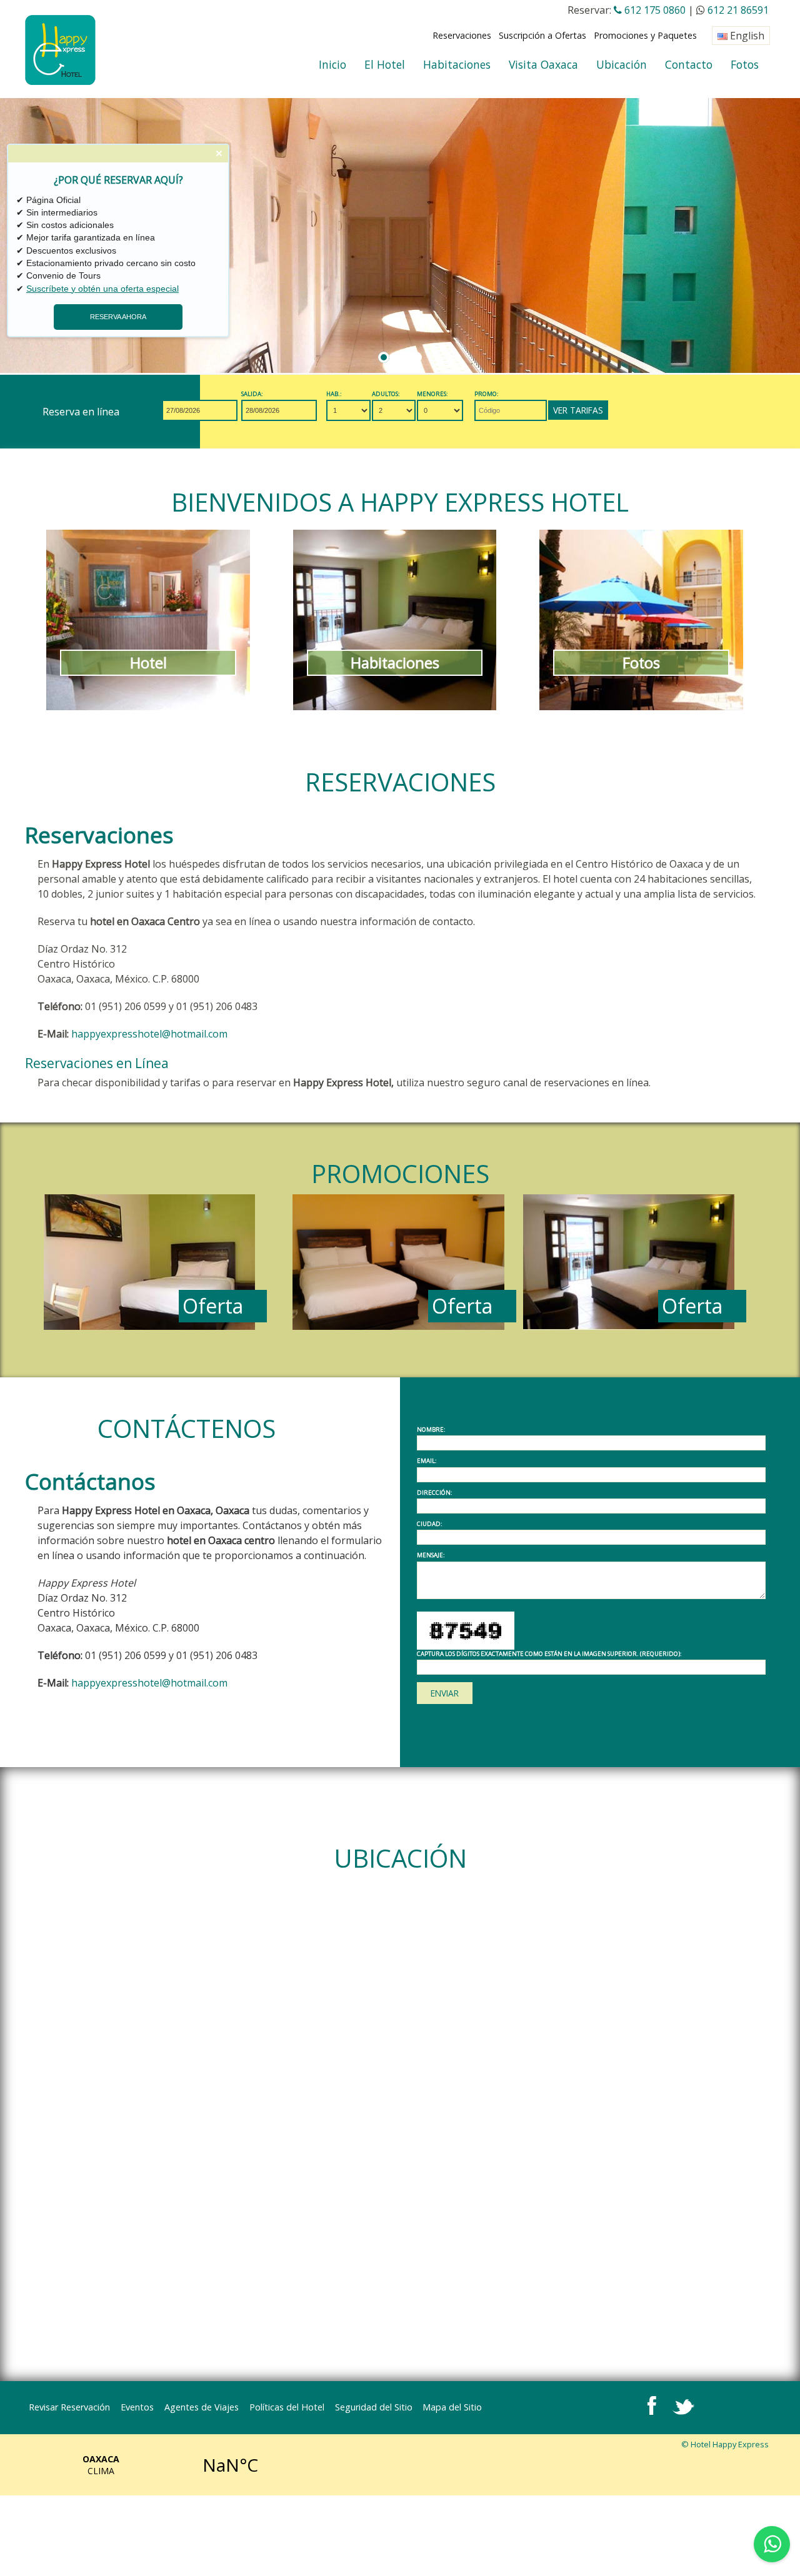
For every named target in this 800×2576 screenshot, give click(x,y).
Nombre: (431, 1430)
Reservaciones (462, 35)
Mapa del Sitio (452, 2407)
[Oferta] (149, 1326)
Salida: (252, 394)
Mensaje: (431, 1555)
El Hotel (385, 64)
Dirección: (435, 1493)
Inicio (332, 64)
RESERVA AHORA (118, 317)
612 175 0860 (654, 10)
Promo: (487, 394)
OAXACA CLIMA (166, 2465)
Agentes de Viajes (202, 2407)
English (746, 36)
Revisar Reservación (69, 2407)
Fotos (745, 64)
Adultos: (386, 394)
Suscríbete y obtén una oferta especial (102, 289)
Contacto (689, 64)
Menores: (432, 394)
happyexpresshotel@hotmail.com (149, 1034)
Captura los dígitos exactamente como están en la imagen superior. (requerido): (549, 1654)
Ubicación (622, 64)
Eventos (137, 2407)
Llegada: (176, 394)
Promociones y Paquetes (645, 35)
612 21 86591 (738, 10)
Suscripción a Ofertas (542, 35)
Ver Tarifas (578, 410)
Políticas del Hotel (287, 2407)
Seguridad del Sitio (374, 2407)
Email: (427, 1461)
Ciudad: (430, 1524)
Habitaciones (457, 64)
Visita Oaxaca (543, 64)
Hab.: (334, 394)
